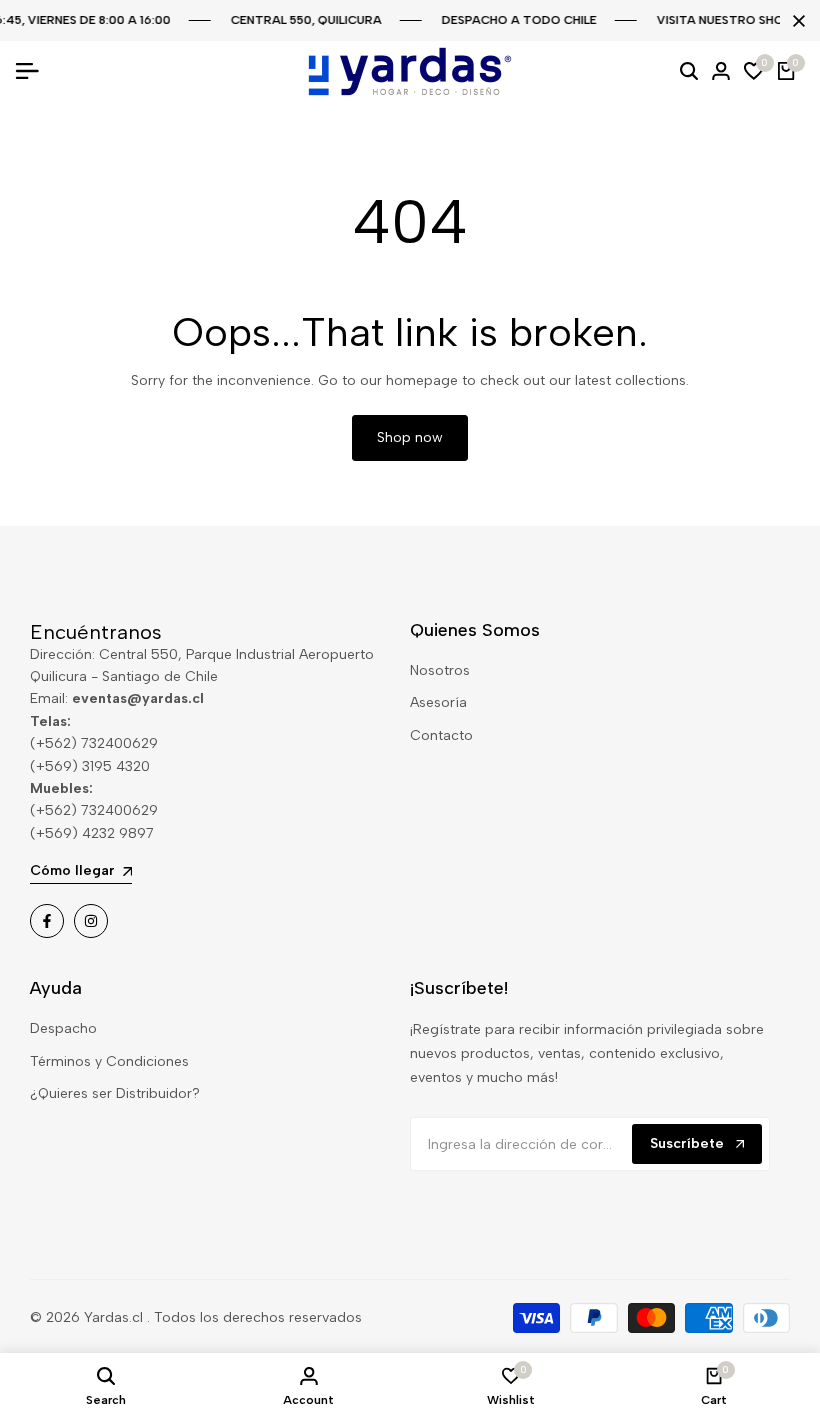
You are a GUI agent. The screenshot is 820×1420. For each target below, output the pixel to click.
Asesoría (438, 702)
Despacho (63, 1028)
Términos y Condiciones (109, 1061)
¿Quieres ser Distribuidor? (115, 1093)
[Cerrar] (795, 21)
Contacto (441, 735)
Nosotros (440, 670)
